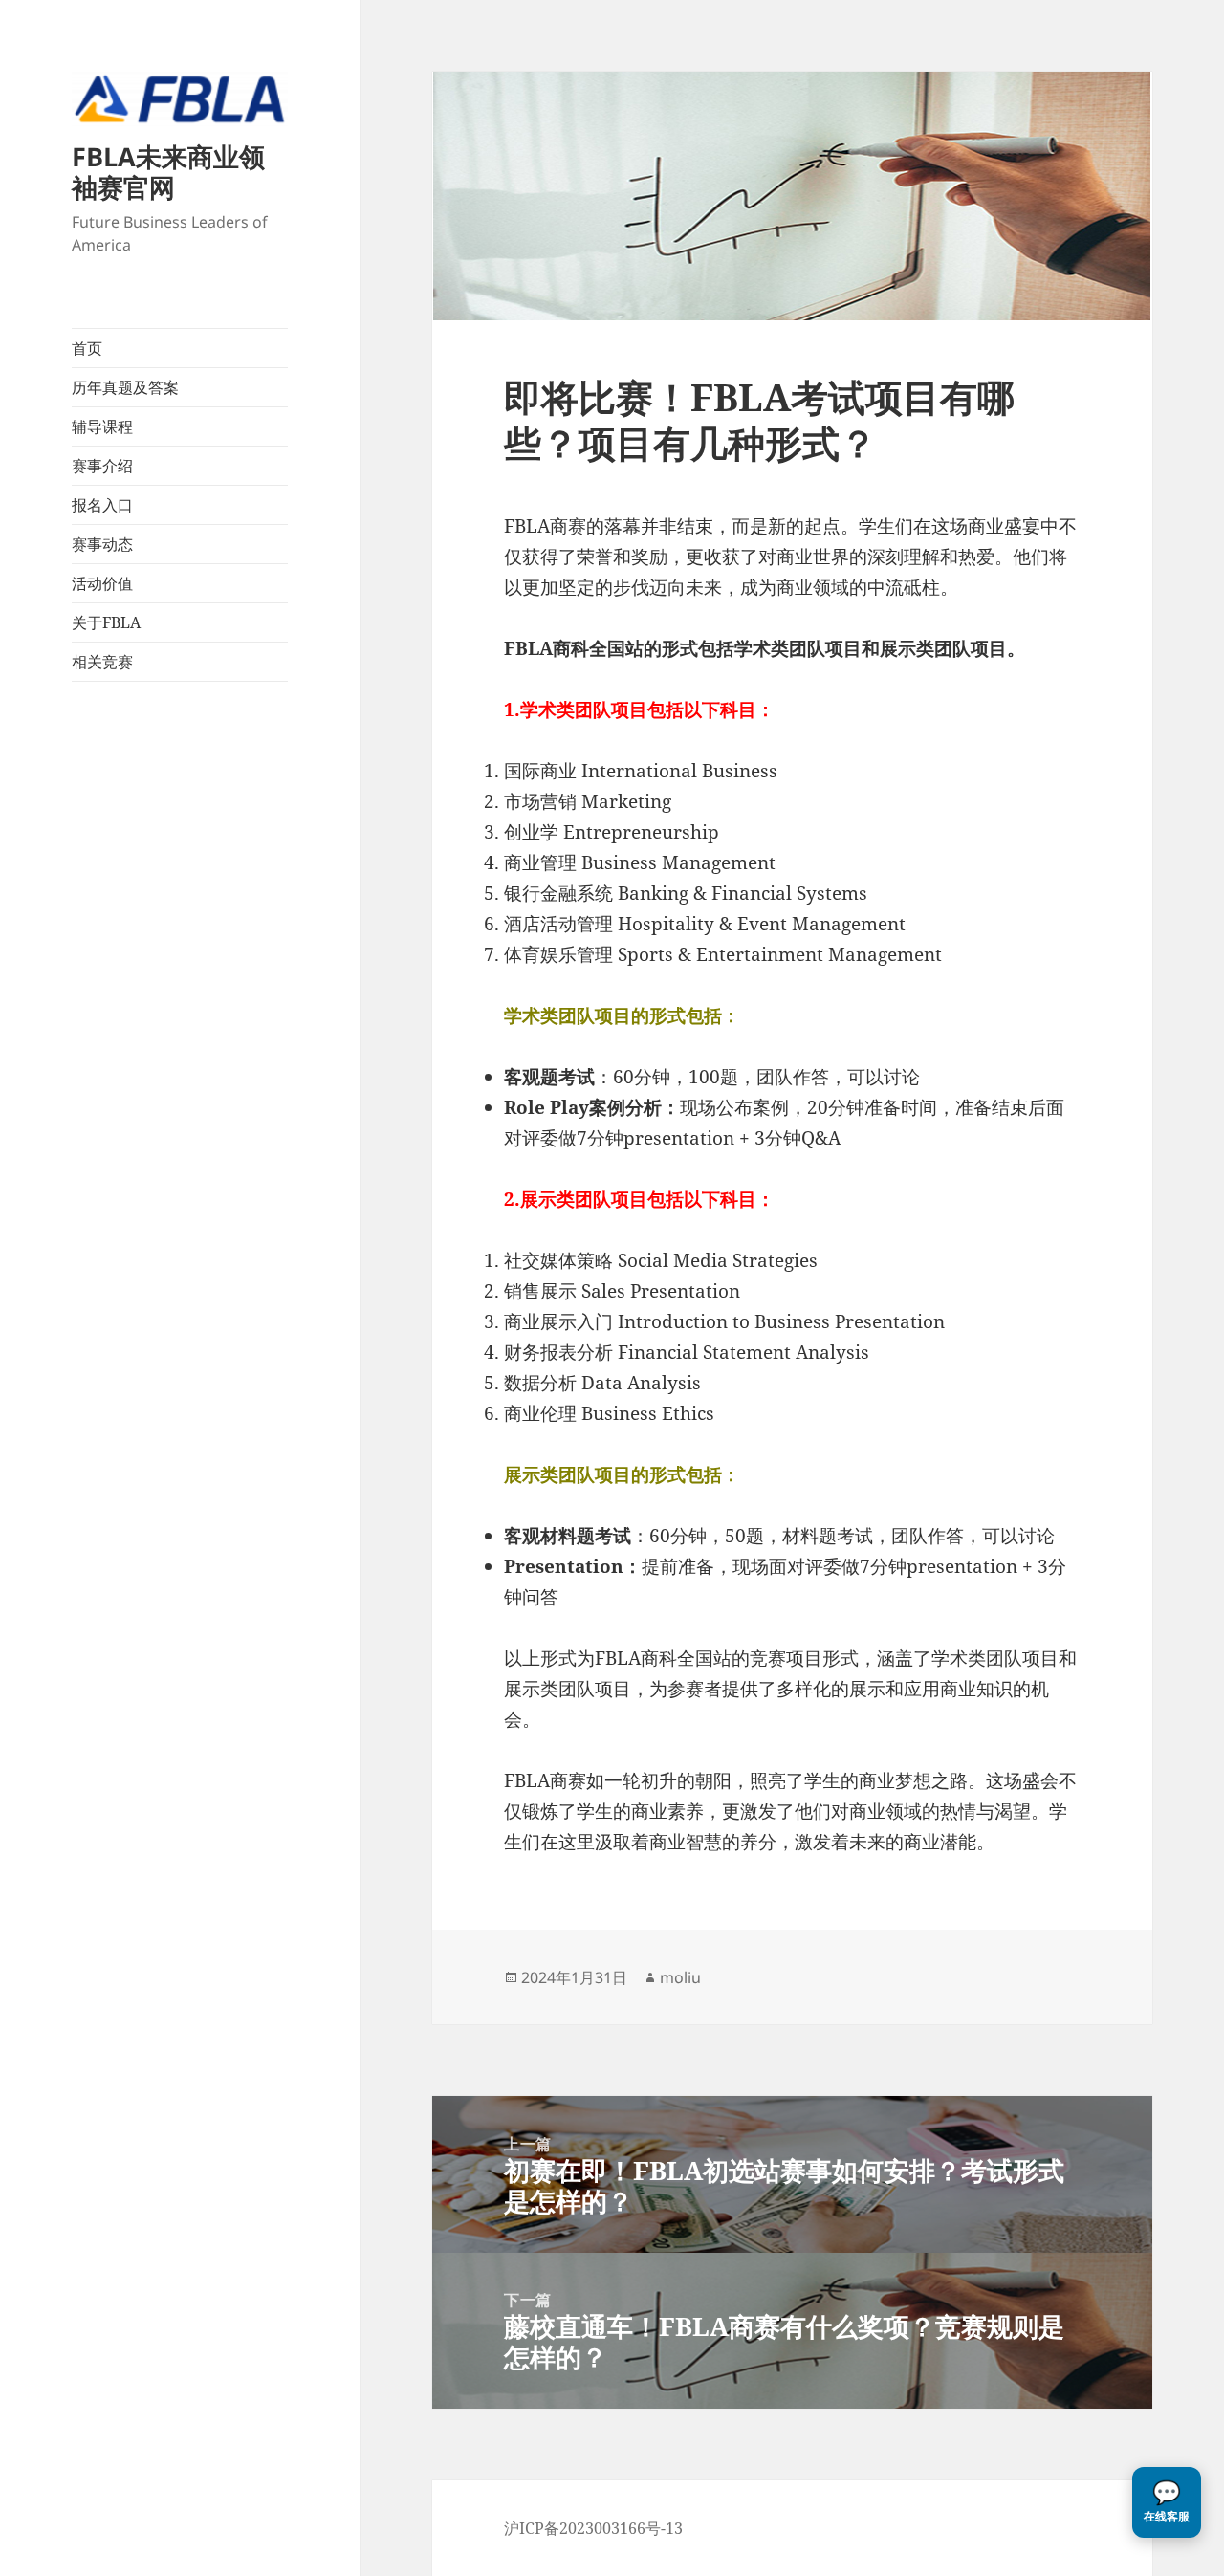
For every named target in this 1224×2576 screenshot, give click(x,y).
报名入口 (102, 505)
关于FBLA (106, 622)
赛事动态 (102, 544)
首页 (87, 348)
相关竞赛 (102, 662)
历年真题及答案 (125, 387)
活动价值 (102, 583)
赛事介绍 (102, 466)
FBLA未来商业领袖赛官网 (168, 172)
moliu (680, 1977)
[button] (1167, 2502)
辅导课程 (102, 426)
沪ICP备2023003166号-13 (593, 2528)
